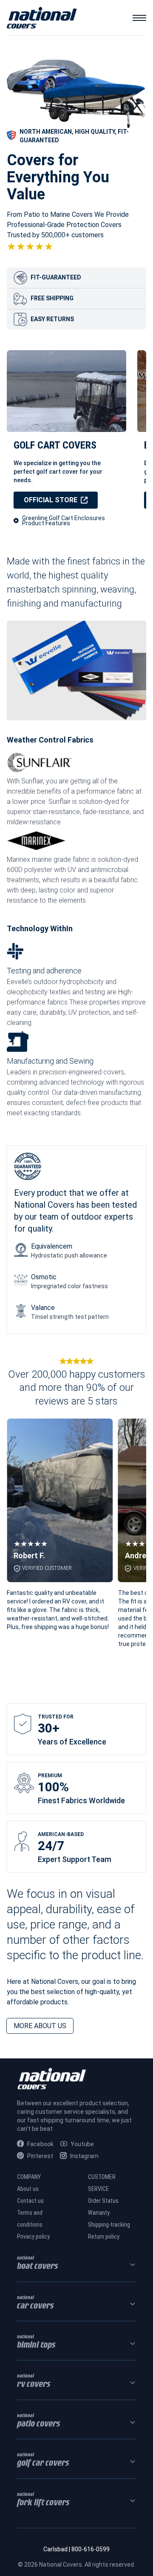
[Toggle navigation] (139, 18)
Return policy (104, 2236)
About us (28, 2189)
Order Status (103, 2201)
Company (29, 2177)
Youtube (82, 2144)
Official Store (51, 500)
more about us (40, 2026)
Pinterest (40, 2156)
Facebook (40, 2144)
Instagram (84, 2156)
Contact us (30, 2201)
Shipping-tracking (109, 2225)
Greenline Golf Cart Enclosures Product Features (64, 521)
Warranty (99, 2213)
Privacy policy (33, 2236)
